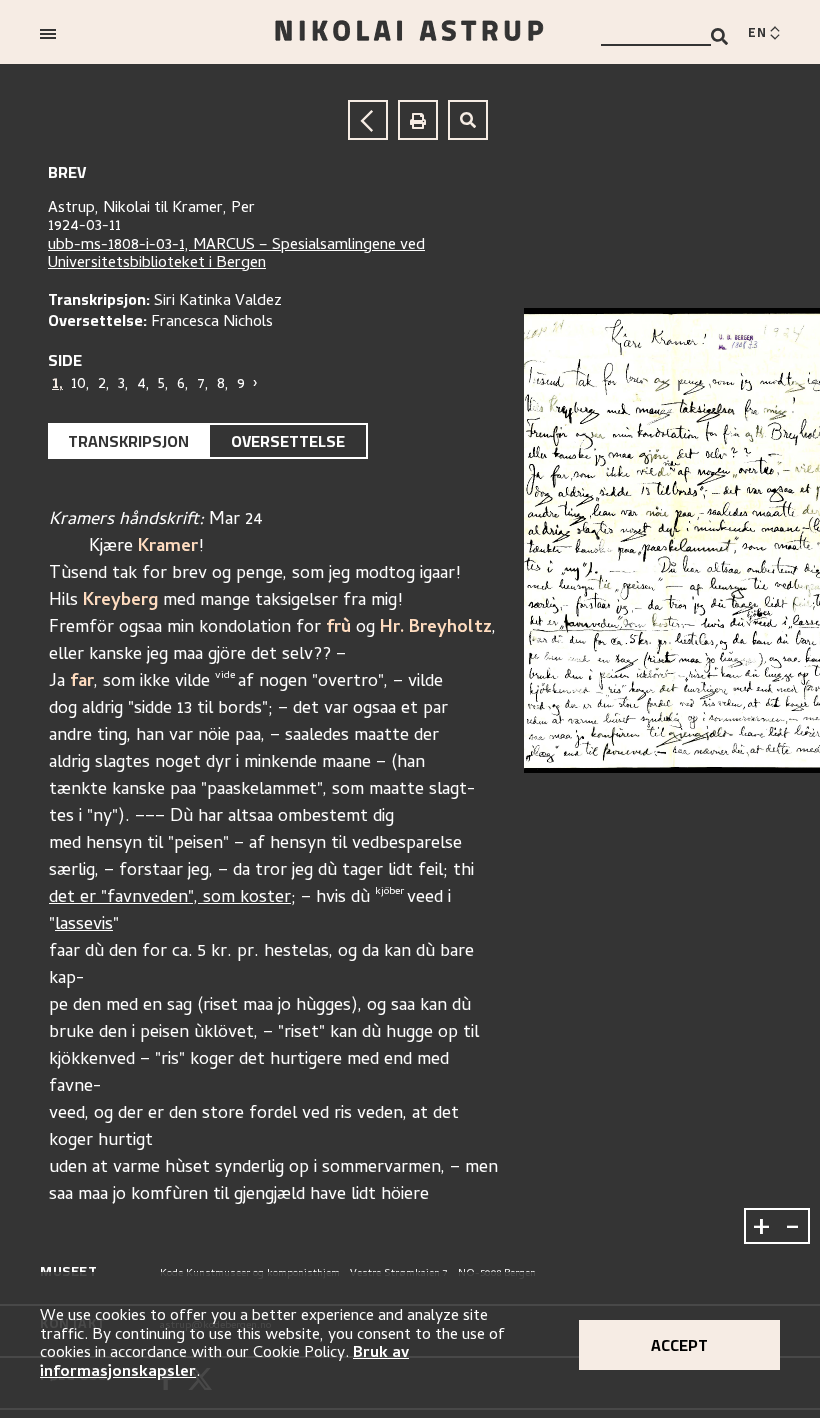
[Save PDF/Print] (418, 120)
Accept (679, 1345)
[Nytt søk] (468, 120)
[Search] (719, 36)
